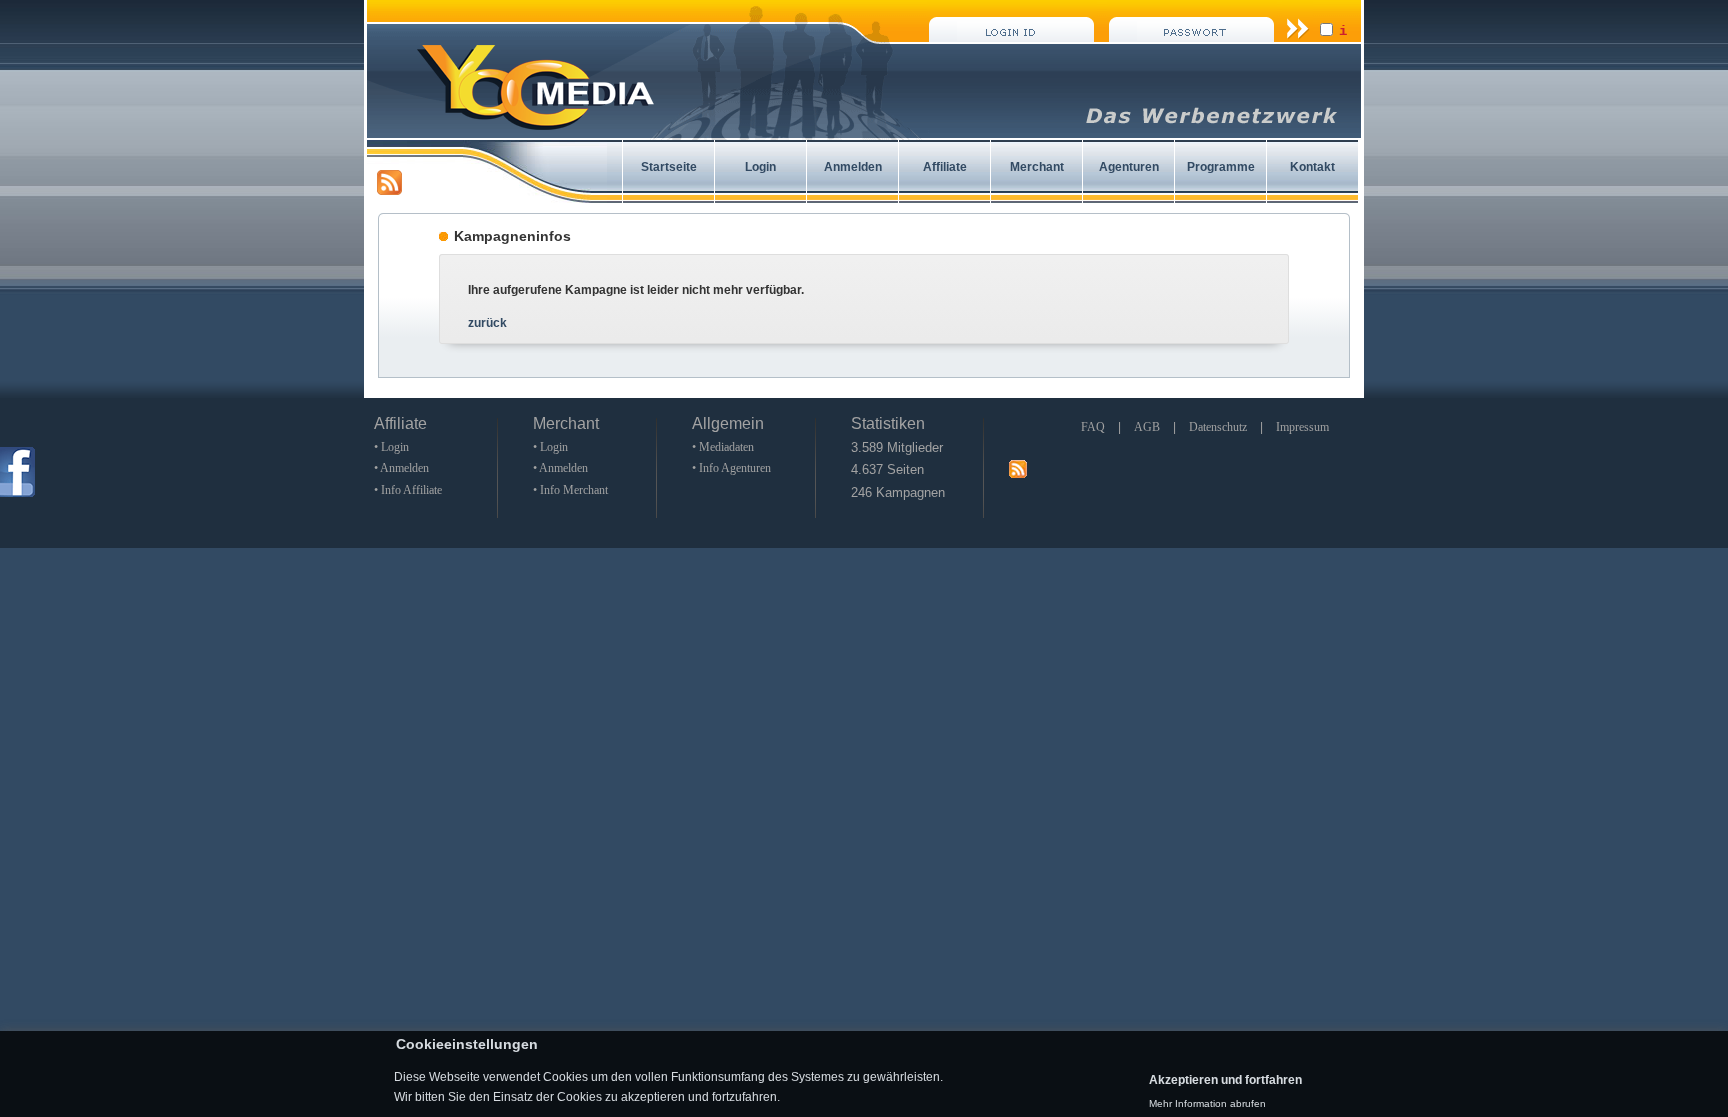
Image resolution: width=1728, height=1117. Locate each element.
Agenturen (1129, 167)
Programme (1221, 167)
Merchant (1037, 167)
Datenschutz (1218, 427)
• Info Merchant (570, 490)
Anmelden (853, 167)
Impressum (1302, 427)
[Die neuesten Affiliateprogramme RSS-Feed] (389, 191)
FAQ (1093, 427)
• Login (391, 447)
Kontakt (1312, 167)
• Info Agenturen (731, 468)
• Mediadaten (723, 447)
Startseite (669, 167)
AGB (1147, 427)
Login (760, 167)
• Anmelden (401, 468)
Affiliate (945, 167)
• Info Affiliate (408, 490)
